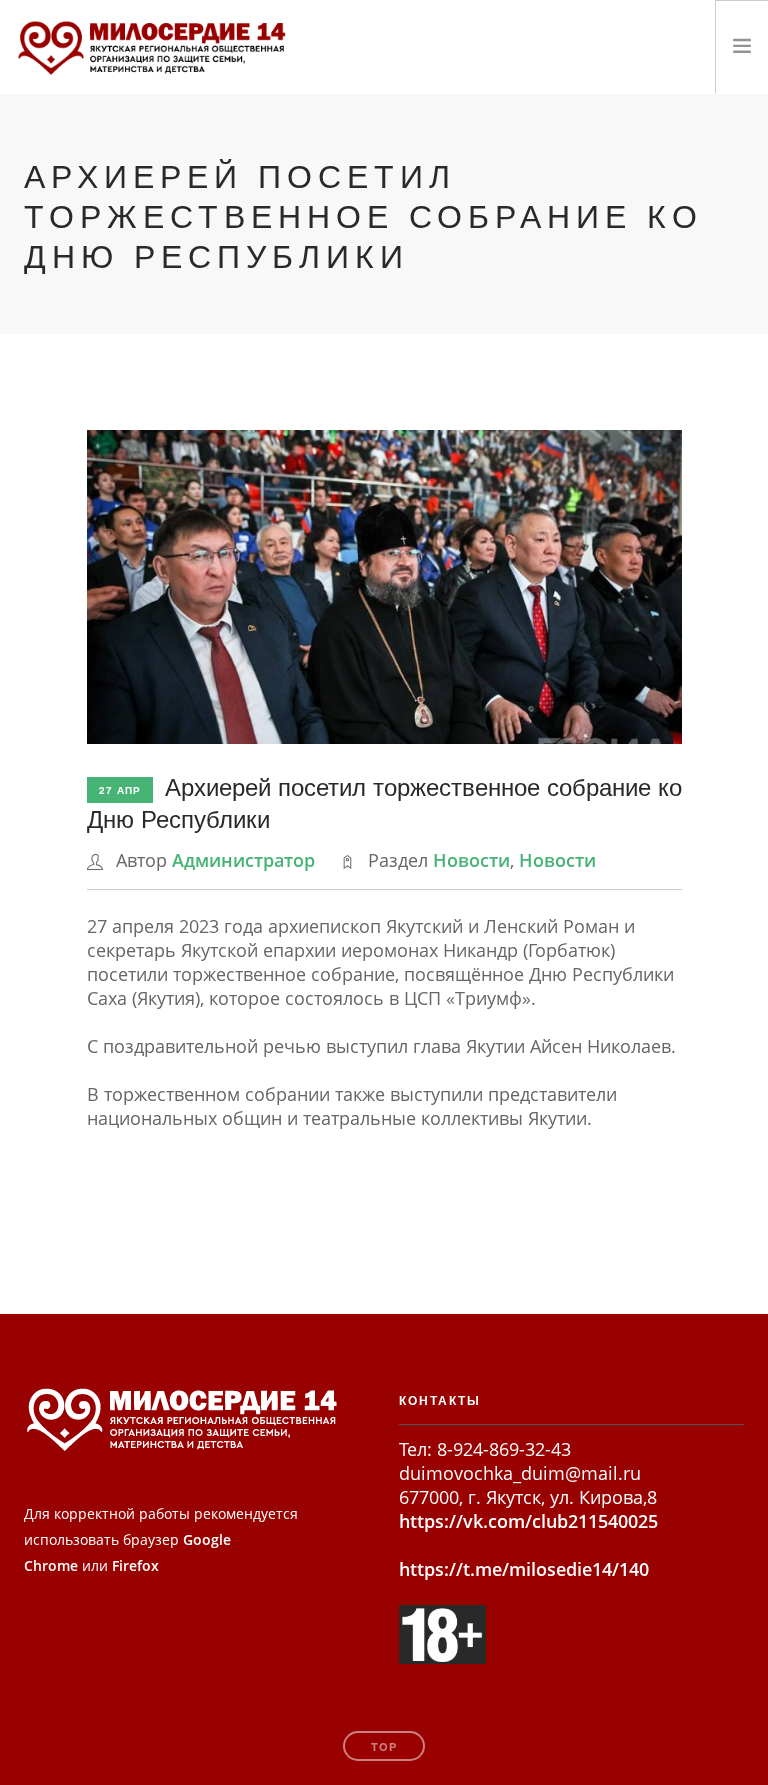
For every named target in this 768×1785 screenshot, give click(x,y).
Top (384, 1746)
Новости (471, 860)
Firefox (135, 1565)
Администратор (243, 860)
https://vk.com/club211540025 (528, 1521)
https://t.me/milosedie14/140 (524, 1569)
